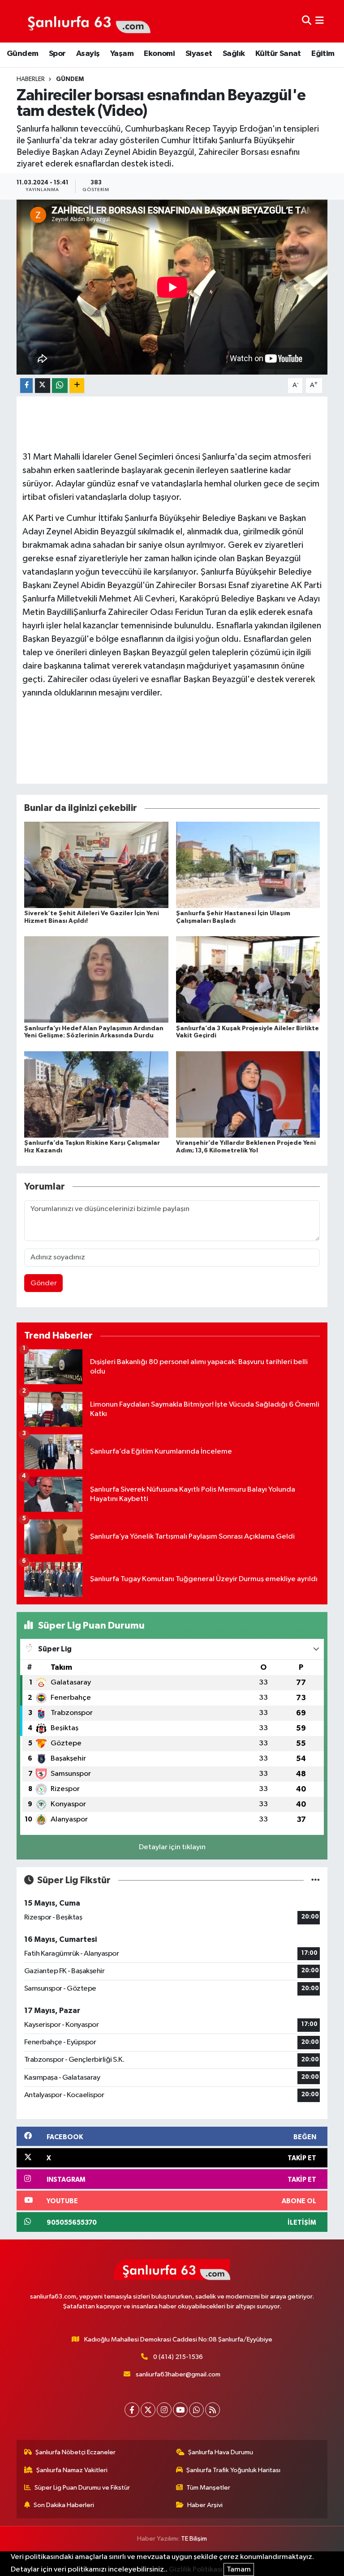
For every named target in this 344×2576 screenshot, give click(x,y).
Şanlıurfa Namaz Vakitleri (72, 2470)
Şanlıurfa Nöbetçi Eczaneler (75, 2452)
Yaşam (122, 54)
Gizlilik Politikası (196, 2570)
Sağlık (234, 54)
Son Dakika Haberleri (64, 2505)
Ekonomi (159, 54)
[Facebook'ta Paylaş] (26, 386)
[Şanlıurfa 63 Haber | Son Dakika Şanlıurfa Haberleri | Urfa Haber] (84, 21)
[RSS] (213, 2410)
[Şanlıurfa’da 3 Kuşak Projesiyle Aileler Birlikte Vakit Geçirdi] (248, 979)
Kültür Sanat (278, 54)
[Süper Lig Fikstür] (316, 1880)
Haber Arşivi (205, 2505)
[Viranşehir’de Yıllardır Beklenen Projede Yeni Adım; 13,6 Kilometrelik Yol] (248, 1094)
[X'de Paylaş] (43, 386)
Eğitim (323, 54)
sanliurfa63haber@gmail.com (178, 2374)
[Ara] (307, 21)
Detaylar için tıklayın (172, 1847)
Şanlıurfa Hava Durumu (221, 2452)
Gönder (44, 1283)
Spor (57, 54)
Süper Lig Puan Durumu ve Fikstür (82, 2488)
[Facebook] (132, 2410)
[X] (148, 2410)
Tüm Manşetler (208, 2488)
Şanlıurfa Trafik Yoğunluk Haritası (233, 2470)
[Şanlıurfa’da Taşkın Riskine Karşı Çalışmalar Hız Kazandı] (96, 1094)
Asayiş (88, 54)
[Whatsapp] (196, 2410)
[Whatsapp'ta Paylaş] (60, 386)
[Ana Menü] (320, 21)
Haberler (31, 79)
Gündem (22, 54)
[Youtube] (180, 2410)
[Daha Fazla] (77, 386)
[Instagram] (164, 2410)
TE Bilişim (194, 2539)
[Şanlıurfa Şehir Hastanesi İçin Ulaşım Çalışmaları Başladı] (248, 865)
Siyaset (199, 54)
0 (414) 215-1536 (178, 2357)
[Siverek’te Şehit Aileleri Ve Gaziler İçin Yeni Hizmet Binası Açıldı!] (96, 865)
